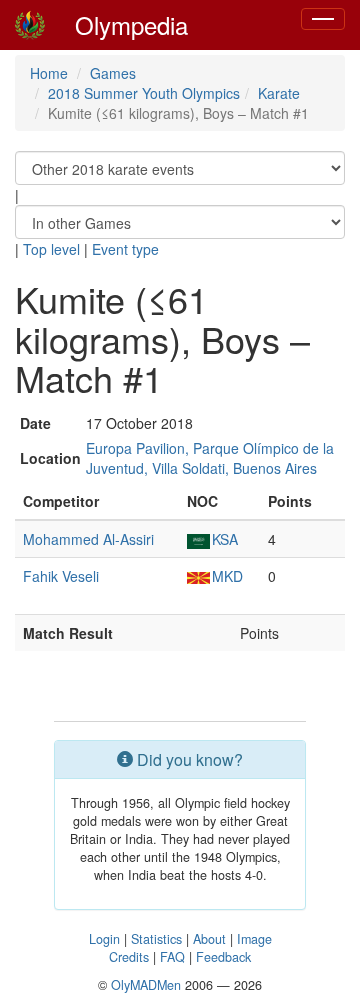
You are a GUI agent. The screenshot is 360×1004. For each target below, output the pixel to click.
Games (113, 73)
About (209, 939)
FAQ (172, 957)
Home (49, 73)
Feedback (223, 957)
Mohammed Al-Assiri (88, 539)
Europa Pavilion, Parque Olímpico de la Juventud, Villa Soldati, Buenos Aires (210, 458)
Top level (51, 249)
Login (104, 939)
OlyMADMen (146, 985)
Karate (279, 93)
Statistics (156, 939)
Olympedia (131, 24)
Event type (125, 249)
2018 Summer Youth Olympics (144, 93)
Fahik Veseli (61, 576)
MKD (227, 576)
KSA (225, 539)
